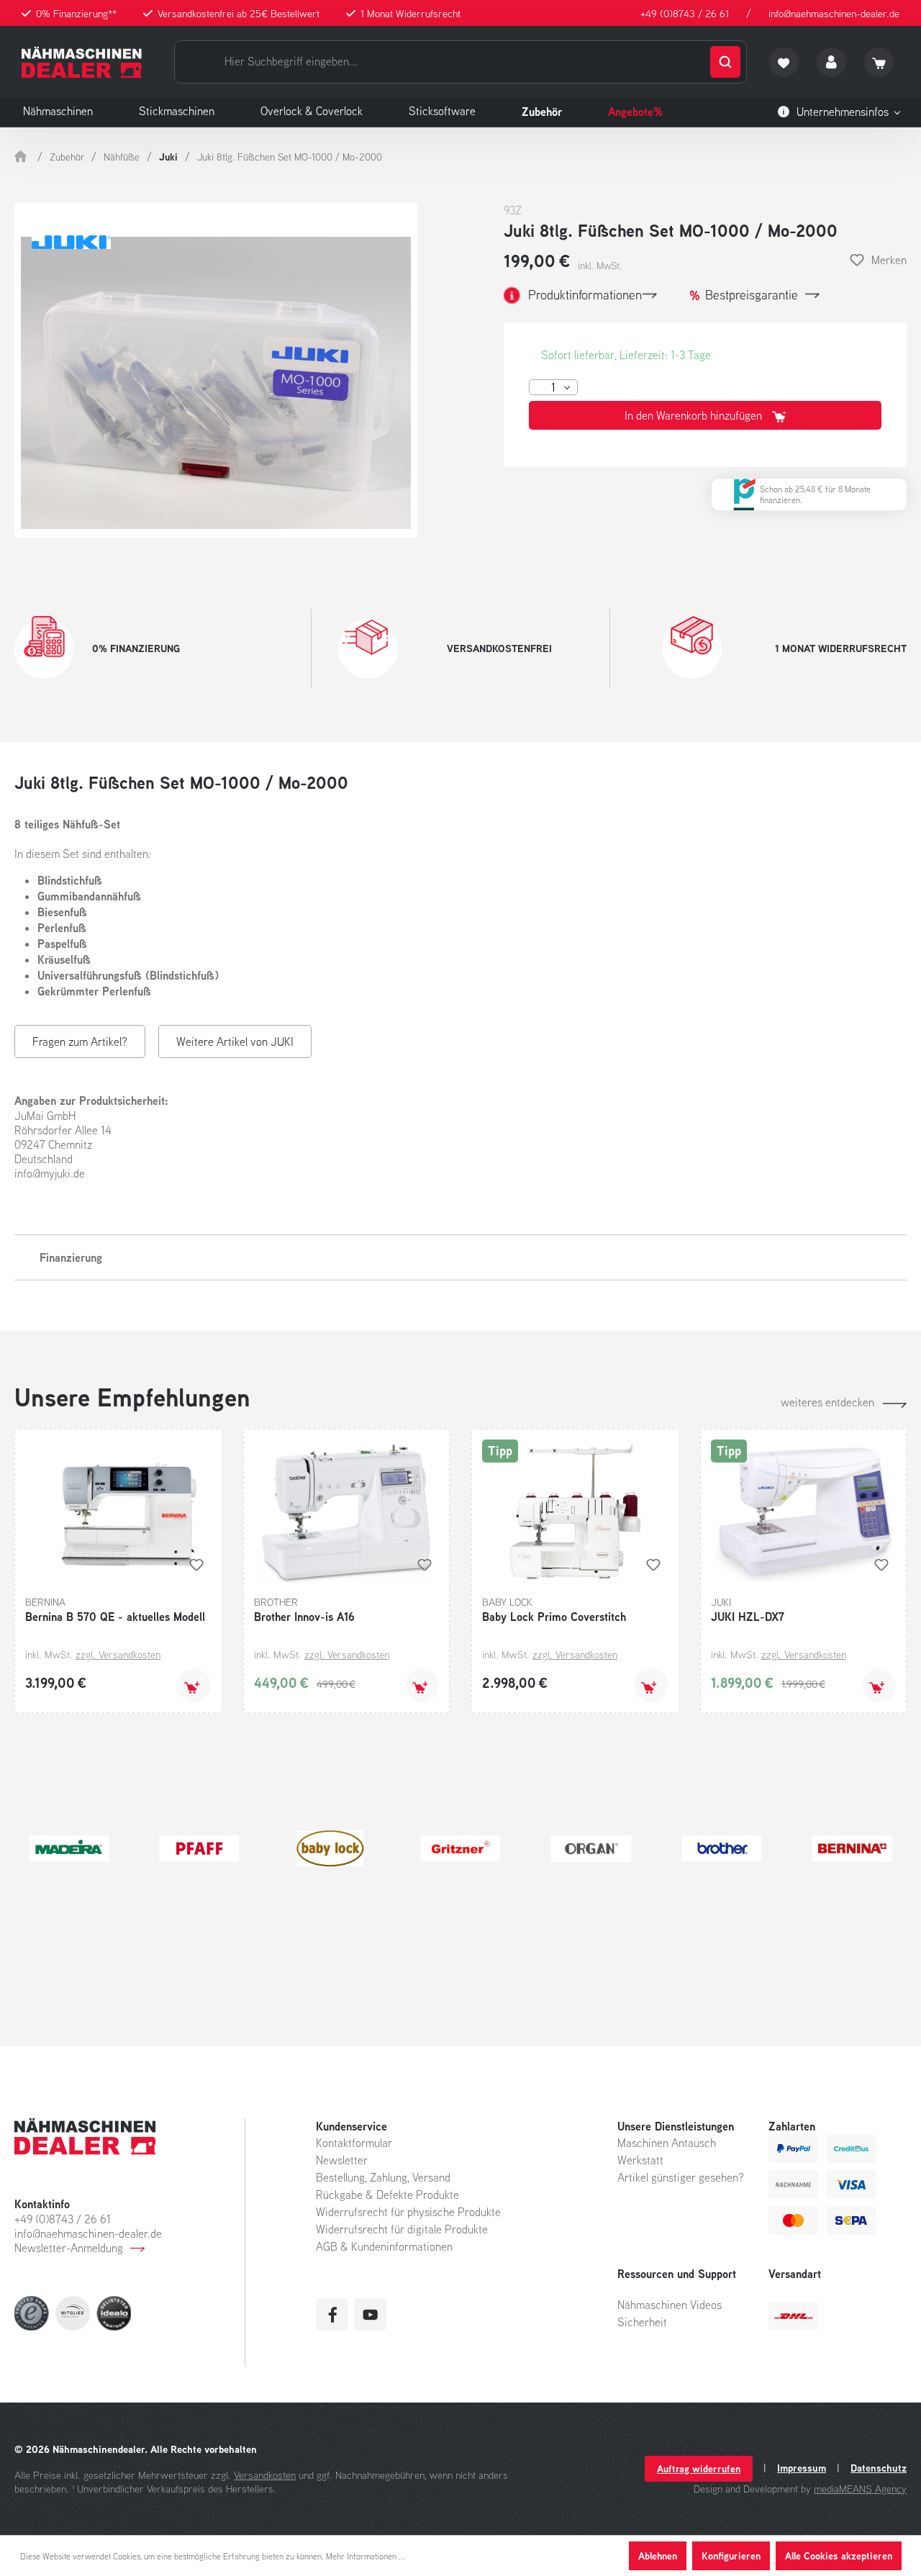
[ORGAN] (591, 1848)
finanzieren (780, 500)
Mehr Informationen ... (366, 2556)
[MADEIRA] (69, 1848)
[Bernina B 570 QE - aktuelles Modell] (118, 1511)
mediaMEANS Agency (860, 2489)
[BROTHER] (721, 1848)
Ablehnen (658, 2555)
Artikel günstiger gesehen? (681, 2177)
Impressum (802, 2468)
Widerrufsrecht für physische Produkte (408, 2212)
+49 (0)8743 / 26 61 (685, 13)
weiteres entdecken (827, 1402)
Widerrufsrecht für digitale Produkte (402, 2229)
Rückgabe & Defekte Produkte (387, 2195)
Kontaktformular (354, 2143)
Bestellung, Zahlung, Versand (383, 2177)
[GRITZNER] (460, 1848)
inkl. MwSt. (600, 266)
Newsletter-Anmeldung (69, 2248)
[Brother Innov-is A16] (347, 1511)
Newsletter (342, 2160)
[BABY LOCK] (330, 1848)
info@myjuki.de (50, 1173)
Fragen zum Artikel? (80, 1041)
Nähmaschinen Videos (670, 2305)
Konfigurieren (731, 2555)
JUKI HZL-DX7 (748, 1617)
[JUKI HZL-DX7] (804, 1511)
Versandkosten (265, 2475)
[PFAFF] (199, 1848)
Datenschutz (879, 2468)
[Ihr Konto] (831, 62)
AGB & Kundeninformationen (384, 2246)
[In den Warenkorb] (194, 1685)
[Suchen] (725, 62)
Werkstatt (640, 2160)
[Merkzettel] (784, 62)
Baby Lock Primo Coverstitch (554, 1617)
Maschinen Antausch (667, 2143)
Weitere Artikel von (235, 1041)
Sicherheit (642, 2322)
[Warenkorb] (879, 62)
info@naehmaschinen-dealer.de (834, 13)
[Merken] (196, 1565)
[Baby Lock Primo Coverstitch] (575, 1511)
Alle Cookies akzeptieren (839, 2555)
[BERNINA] (852, 1848)
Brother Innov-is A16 (304, 1617)
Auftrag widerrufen (699, 2468)
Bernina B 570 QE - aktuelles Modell (115, 1617)
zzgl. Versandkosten (118, 1654)
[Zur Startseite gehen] (82, 62)
